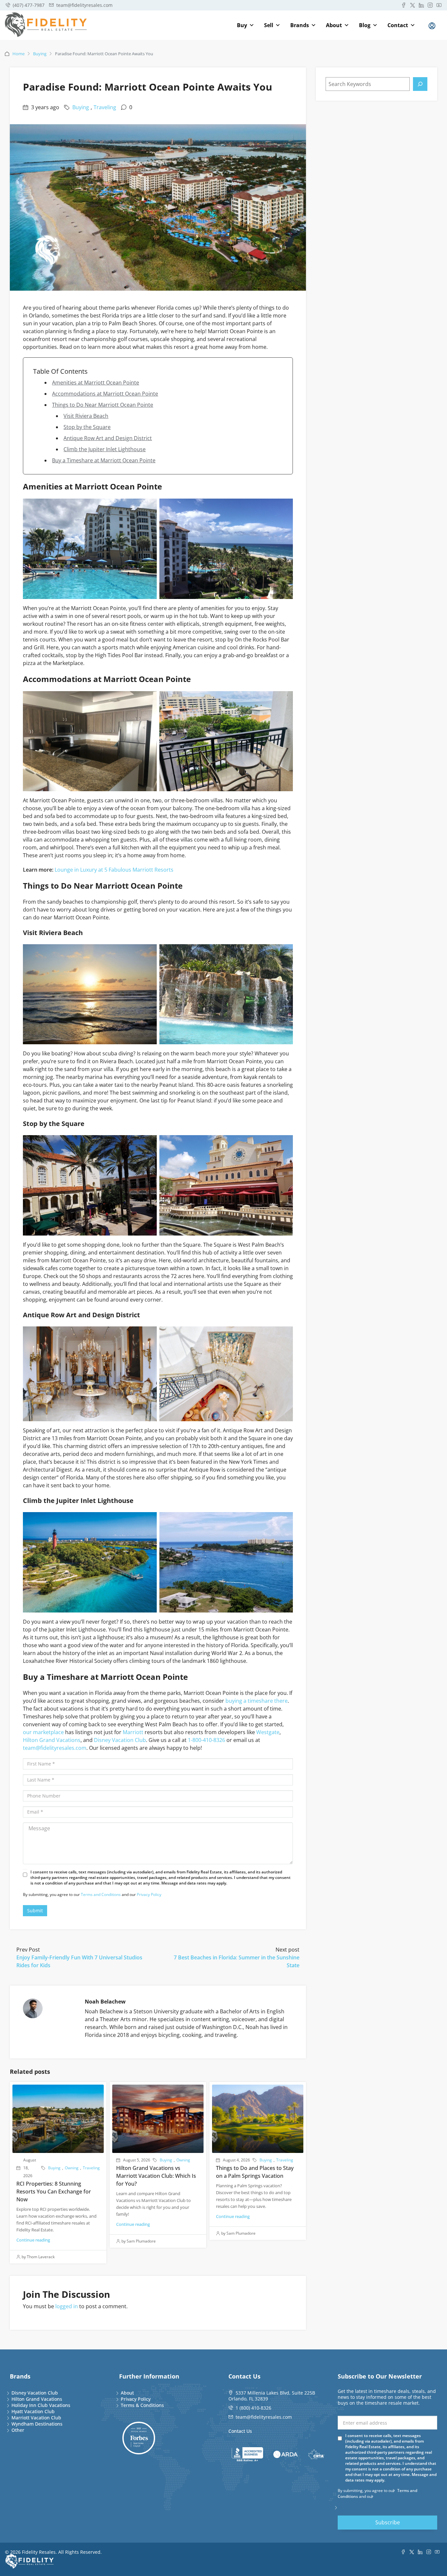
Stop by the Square (87, 427)
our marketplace (43, 1732)
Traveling (105, 107)
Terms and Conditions (101, 1894)
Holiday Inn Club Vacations (41, 2405)
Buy (242, 25)
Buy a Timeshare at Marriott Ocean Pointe (104, 460)
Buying (40, 54)
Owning (72, 2168)
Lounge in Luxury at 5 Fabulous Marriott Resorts (114, 870)
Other (18, 2430)
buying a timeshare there (257, 1701)
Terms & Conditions (142, 2405)
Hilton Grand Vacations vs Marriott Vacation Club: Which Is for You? (156, 2176)
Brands (300, 25)
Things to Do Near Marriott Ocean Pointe (103, 405)
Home (18, 54)
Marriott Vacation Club (36, 2418)
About (334, 25)
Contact (398, 25)
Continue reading (33, 2240)
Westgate (268, 1732)
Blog (365, 25)
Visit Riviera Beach (86, 416)
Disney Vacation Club (120, 1740)
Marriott (133, 1732)
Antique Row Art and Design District (108, 438)
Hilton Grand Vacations (52, 1740)
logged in (67, 2306)
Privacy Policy (149, 1894)
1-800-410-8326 (206, 1740)
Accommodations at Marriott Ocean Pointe (105, 394)
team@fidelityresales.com (55, 1748)
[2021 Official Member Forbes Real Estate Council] (139, 2438)
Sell (269, 25)
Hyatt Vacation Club (33, 2411)
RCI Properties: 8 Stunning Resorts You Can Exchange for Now (54, 2192)
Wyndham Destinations (37, 2424)
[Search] (420, 84)
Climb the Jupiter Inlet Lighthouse (105, 449)
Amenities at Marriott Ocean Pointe (96, 383)
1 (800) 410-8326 (253, 2408)
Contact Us (240, 2431)
